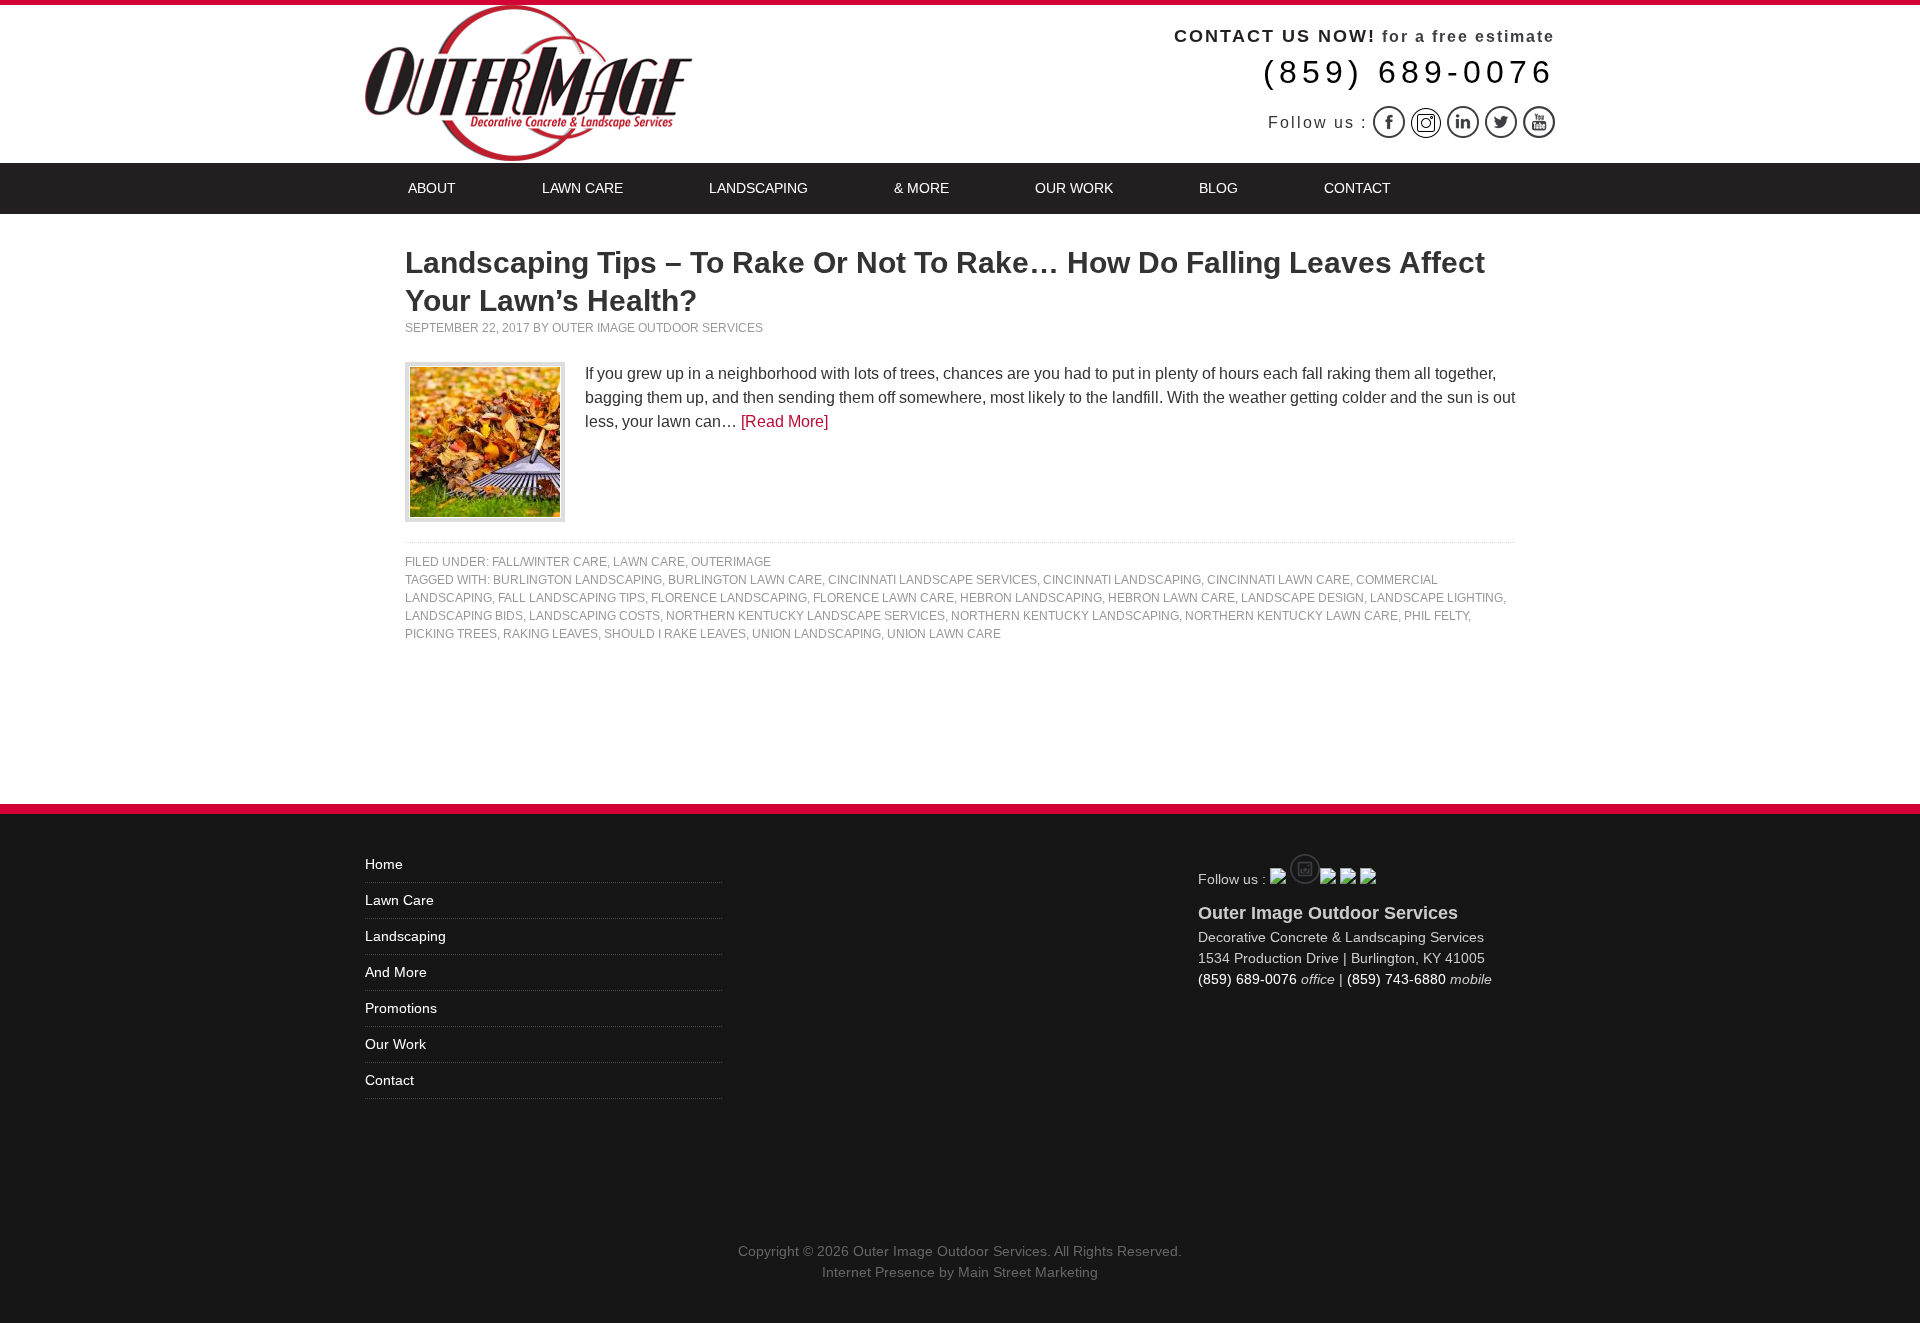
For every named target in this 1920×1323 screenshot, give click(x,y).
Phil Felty (1436, 616)
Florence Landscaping (729, 598)
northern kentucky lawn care (1291, 616)
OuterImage (731, 562)
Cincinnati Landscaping (1122, 580)
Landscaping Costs (594, 616)
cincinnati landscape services (932, 580)
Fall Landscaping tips (571, 598)
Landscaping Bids (464, 616)
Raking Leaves (550, 634)
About (432, 188)
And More (396, 972)
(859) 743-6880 (1396, 979)
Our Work (1074, 188)
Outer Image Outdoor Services (657, 328)
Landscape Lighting (1436, 598)
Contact (1357, 188)
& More (921, 188)
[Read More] (784, 421)
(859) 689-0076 (1409, 72)
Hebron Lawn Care (1171, 598)
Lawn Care (582, 188)
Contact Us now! (1275, 36)
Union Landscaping (816, 634)
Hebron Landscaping (1031, 598)
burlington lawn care (745, 580)
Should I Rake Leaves (675, 634)
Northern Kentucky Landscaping (1065, 616)
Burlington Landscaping (577, 580)
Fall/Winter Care (549, 562)
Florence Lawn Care (883, 598)
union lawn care (944, 634)
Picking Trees (451, 634)
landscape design (1302, 598)
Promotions (401, 1008)
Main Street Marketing (1028, 1272)
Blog (1218, 188)
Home (384, 864)
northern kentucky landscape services (805, 616)
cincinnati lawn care (1278, 580)
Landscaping (758, 188)
